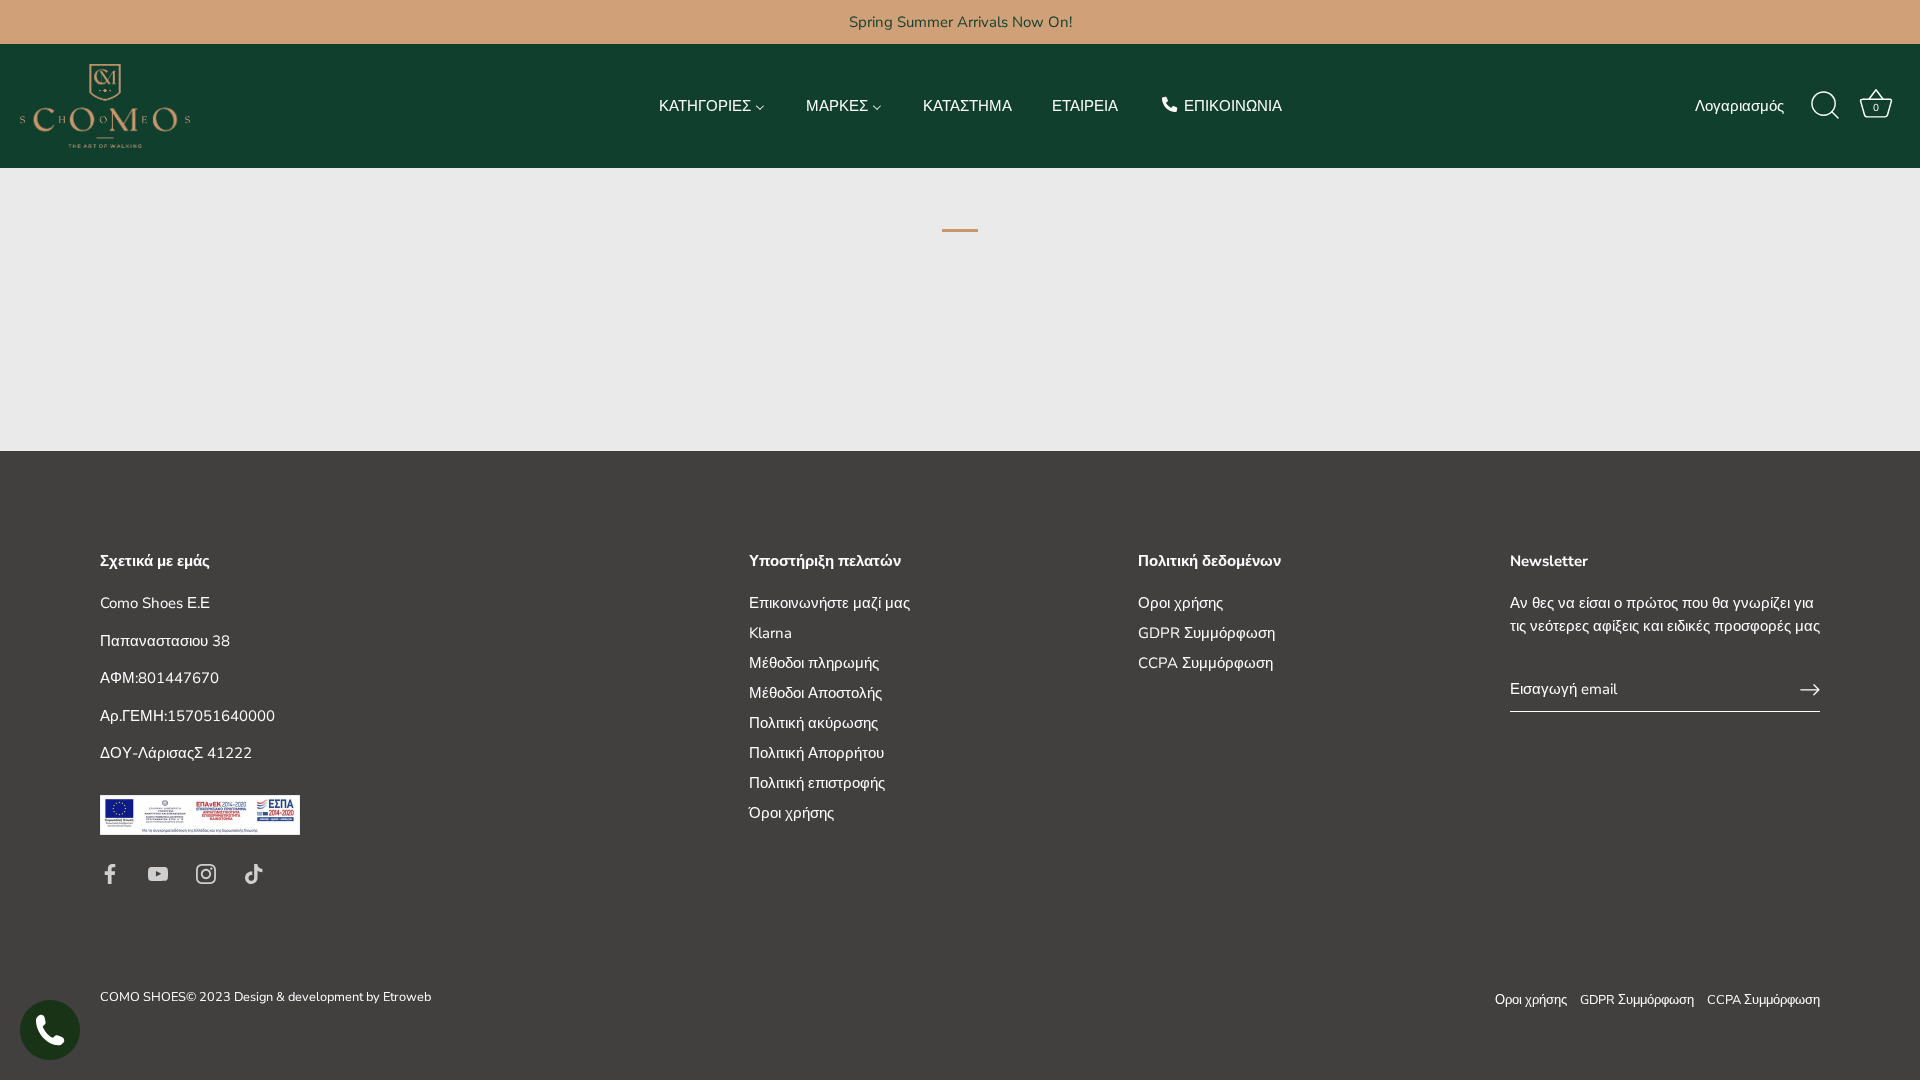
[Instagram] (206, 872)
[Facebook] (110, 872)
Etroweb (407, 997)
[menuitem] (712, 105)
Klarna (770, 633)
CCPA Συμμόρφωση (1205, 663)
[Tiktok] (254, 872)
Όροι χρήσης (791, 813)
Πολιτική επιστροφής (817, 783)
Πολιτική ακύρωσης (813, 723)
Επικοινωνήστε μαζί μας (829, 603)
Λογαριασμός (1739, 106)
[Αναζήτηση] (1825, 106)
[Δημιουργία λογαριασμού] (1810, 690)
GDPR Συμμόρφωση (1206, 633)
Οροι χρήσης (1180, 603)
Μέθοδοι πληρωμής (814, 663)
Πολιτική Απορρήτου (816, 753)
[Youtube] (158, 872)
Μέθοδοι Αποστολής (815, 693)
